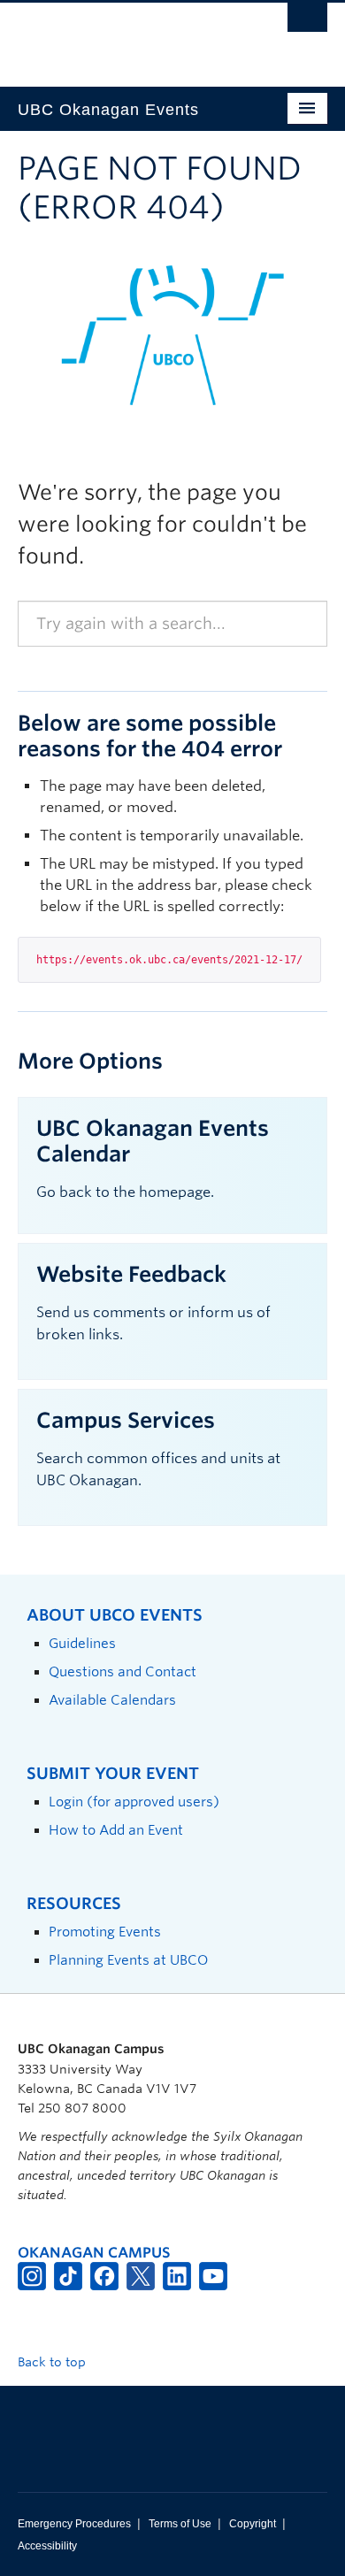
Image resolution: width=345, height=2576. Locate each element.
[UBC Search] (307, 22)
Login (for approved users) (134, 1802)
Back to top (54, 2362)
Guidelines (82, 1643)
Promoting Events (105, 1932)
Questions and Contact (123, 1671)
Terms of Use (180, 2524)
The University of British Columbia (126, 36)
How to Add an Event (116, 1830)
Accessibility (47, 2546)
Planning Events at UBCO (128, 1960)
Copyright (253, 2524)
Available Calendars (112, 1700)
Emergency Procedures (74, 2524)
